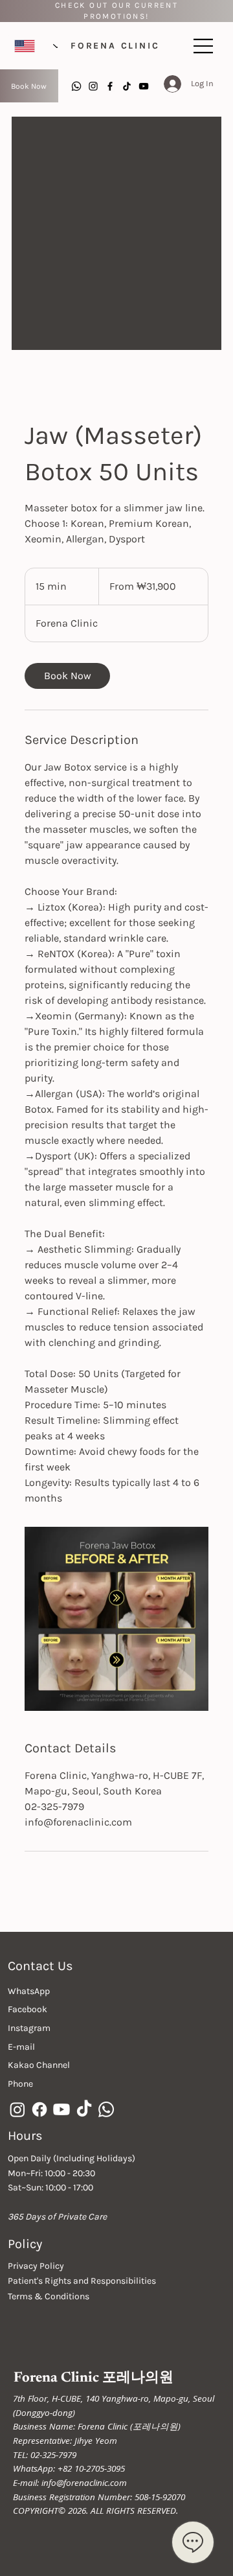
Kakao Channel (39, 2065)
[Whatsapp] (76, 86)
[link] (67, 676)
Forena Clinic (115, 46)
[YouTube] (144, 86)
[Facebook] (110, 86)
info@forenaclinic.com (84, 2483)
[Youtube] (61, 2109)
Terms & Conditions (49, 2296)
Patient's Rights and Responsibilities (82, 2281)
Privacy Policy (36, 2266)
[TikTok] (127, 86)
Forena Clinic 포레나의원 (94, 2378)
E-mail (21, 2047)
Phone (20, 2084)
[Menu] (204, 46)
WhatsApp (29, 1991)
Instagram (29, 2028)
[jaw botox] (116, 1619)
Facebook (28, 2009)
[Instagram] (93, 86)
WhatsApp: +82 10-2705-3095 (69, 2468)
